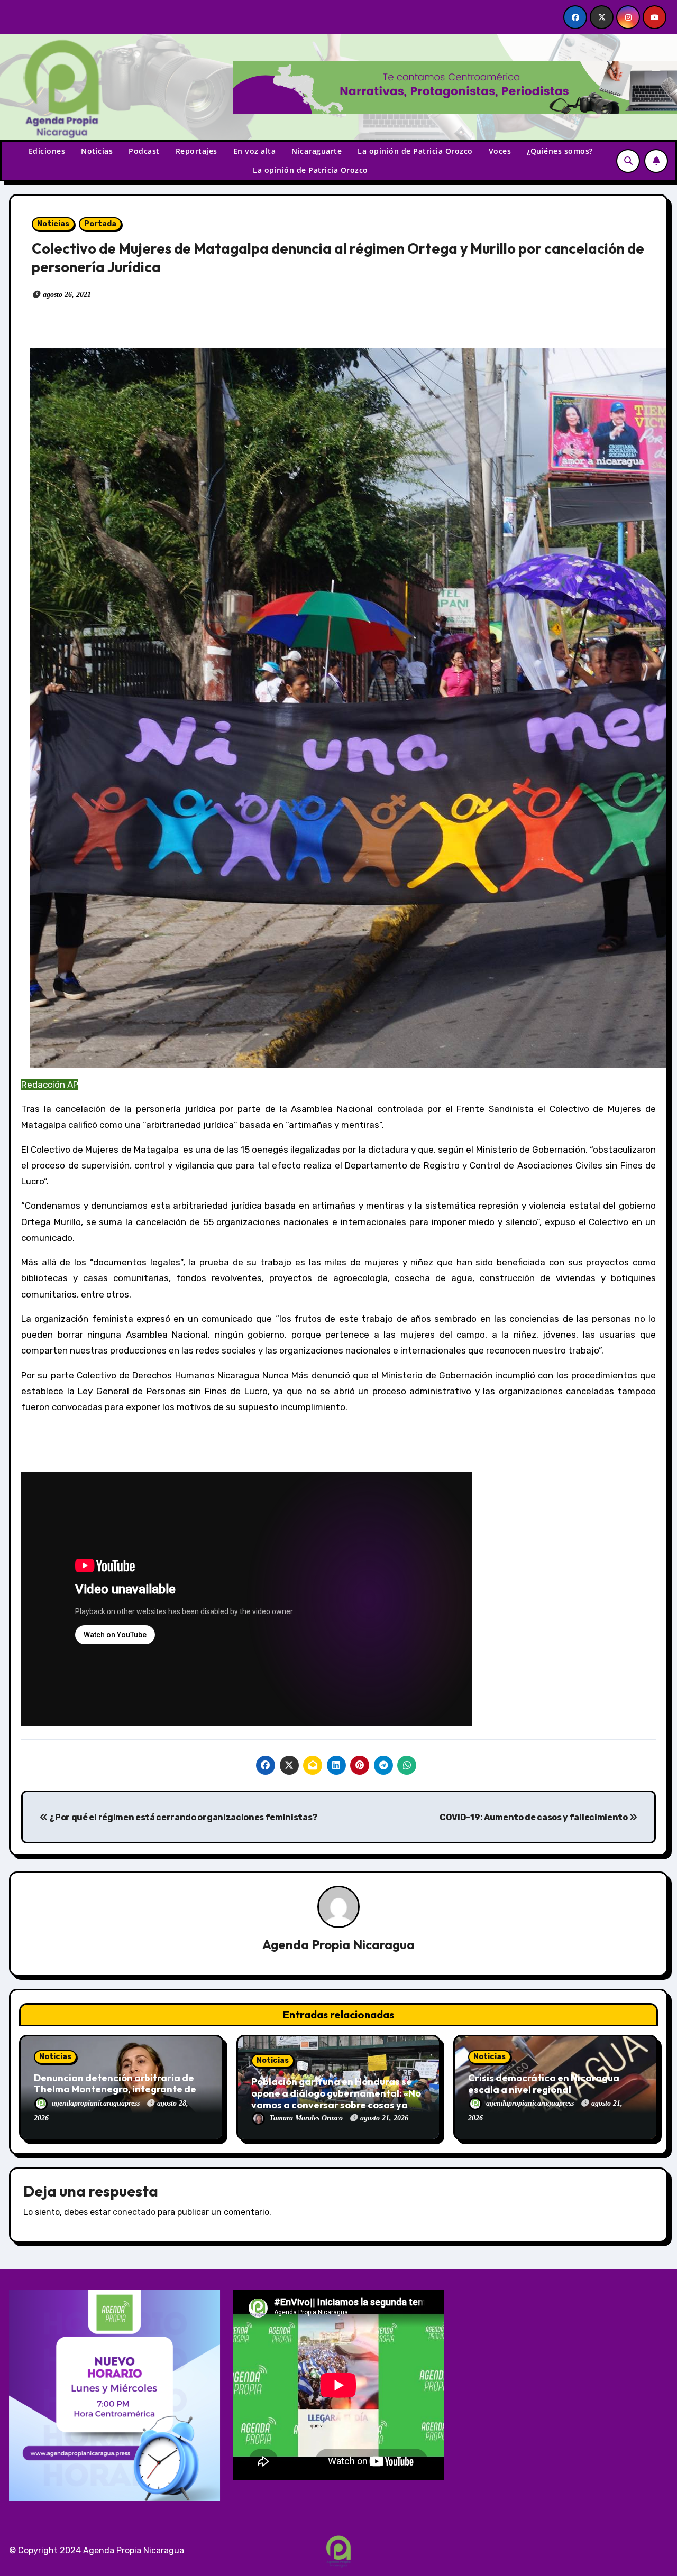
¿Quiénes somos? (560, 151)
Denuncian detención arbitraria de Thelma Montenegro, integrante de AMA (115, 2089)
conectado (134, 2212)
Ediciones (47, 151)
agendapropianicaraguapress (97, 2103)
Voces (500, 151)
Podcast (144, 151)
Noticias (97, 151)
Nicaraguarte (317, 151)
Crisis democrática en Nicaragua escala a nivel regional (544, 2084)
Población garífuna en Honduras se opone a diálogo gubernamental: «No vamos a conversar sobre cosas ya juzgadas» (336, 2099)
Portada (100, 224)
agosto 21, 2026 (384, 2118)
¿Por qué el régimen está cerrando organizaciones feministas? (183, 1817)
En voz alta (255, 151)
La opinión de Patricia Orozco (415, 151)
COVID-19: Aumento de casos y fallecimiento (534, 1817)
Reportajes (196, 151)
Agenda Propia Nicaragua (338, 1944)
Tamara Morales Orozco (307, 2118)
